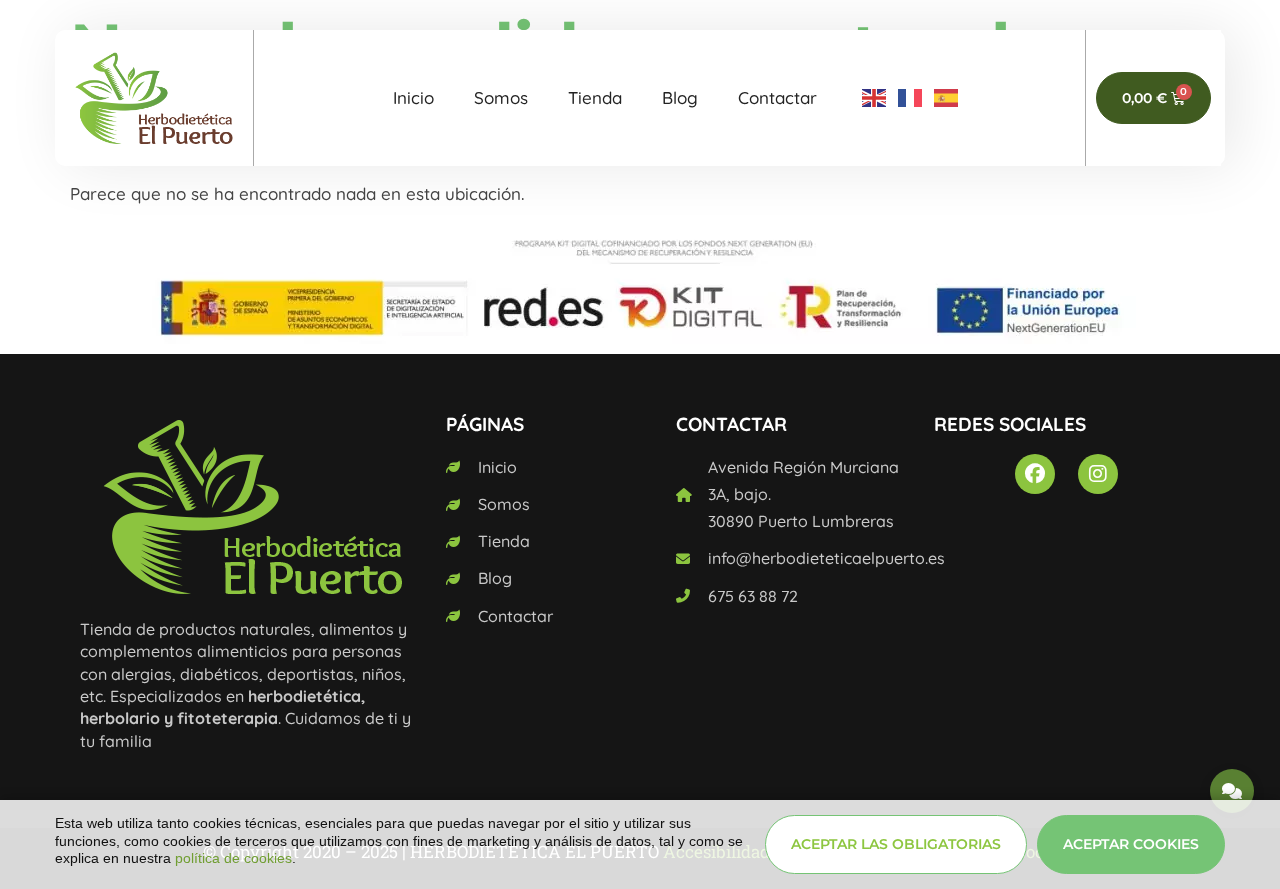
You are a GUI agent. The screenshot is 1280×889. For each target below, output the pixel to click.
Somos (501, 97)
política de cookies (233, 858)
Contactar (777, 97)
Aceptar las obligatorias (896, 844)
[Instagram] (1098, 474)
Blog (680, 97)
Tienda (595, 97)
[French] (911, 98)
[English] (875, 98)
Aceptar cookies (1131, 844)
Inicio (413, 97)
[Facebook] (1035, 474)
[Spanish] (947, 98)
